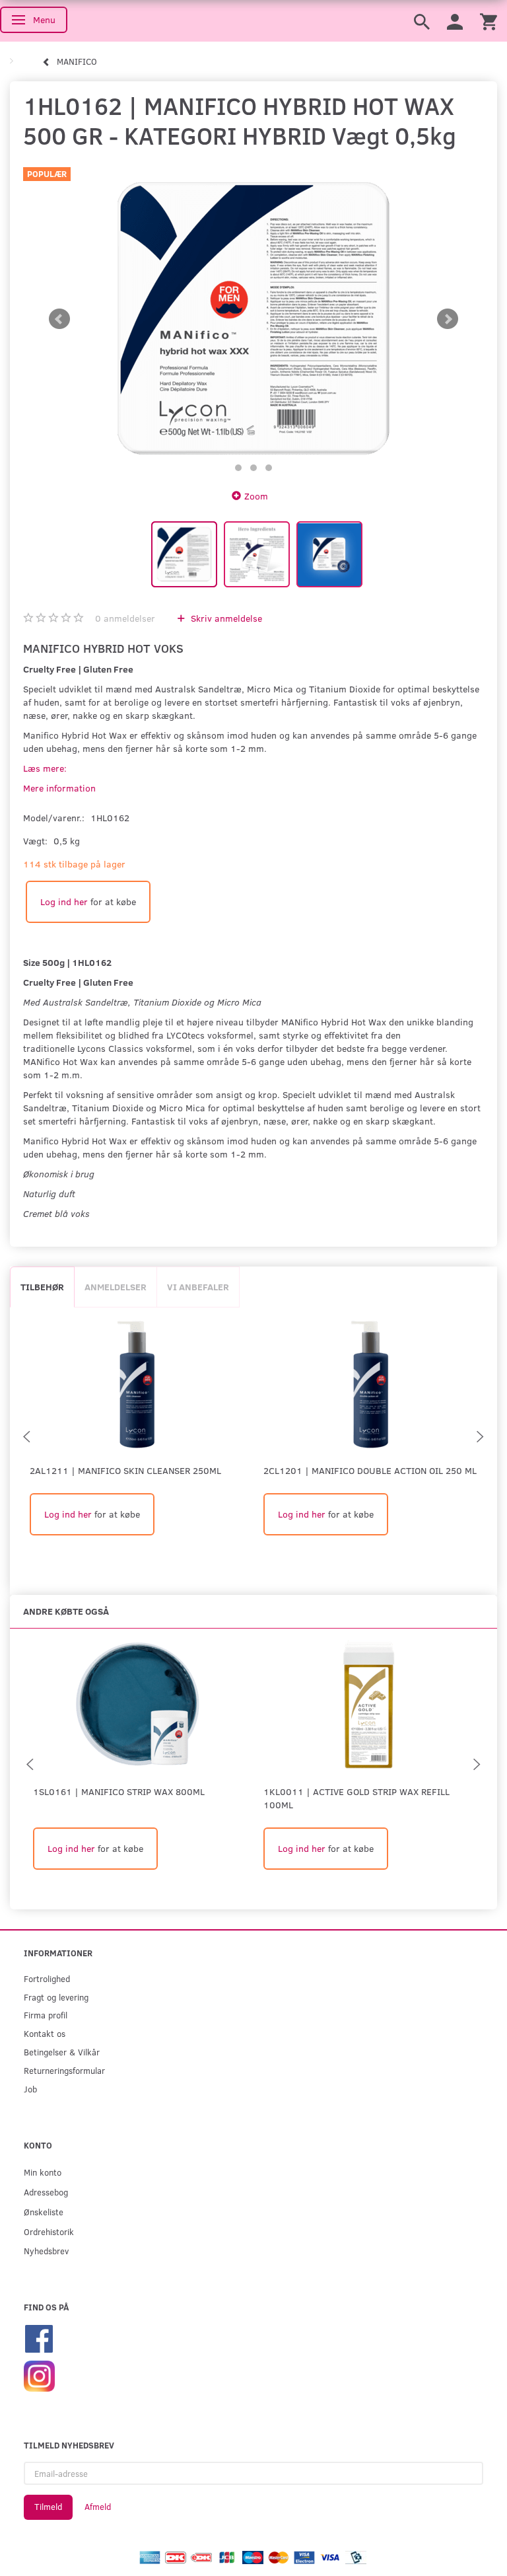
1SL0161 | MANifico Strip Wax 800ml (119, 1791)
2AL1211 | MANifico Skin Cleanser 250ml (125, 1470)
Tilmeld (48, 2507)
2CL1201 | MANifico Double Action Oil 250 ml (370, 1470)
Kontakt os (45, 2033)
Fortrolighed (47, 1978)
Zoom (256, 496)
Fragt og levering (56, 1997)
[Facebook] (39, 2337)
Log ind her (64, 902)
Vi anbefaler (198, 1287)
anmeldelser (125, 618)
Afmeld (98, 2507)
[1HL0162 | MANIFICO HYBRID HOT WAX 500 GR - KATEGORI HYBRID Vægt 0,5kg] (253, 319)
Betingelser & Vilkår (62, 2052)
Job (30, 2089)
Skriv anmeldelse (225, 618)
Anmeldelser (116, 1287)
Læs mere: (45, 768)
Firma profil (46, 2015)
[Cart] (489, 21)
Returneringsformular (64, 2070)
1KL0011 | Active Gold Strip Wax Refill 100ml (356, 1798)
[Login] (455, 21)
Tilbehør (42, 1287)
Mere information (59, 788)
